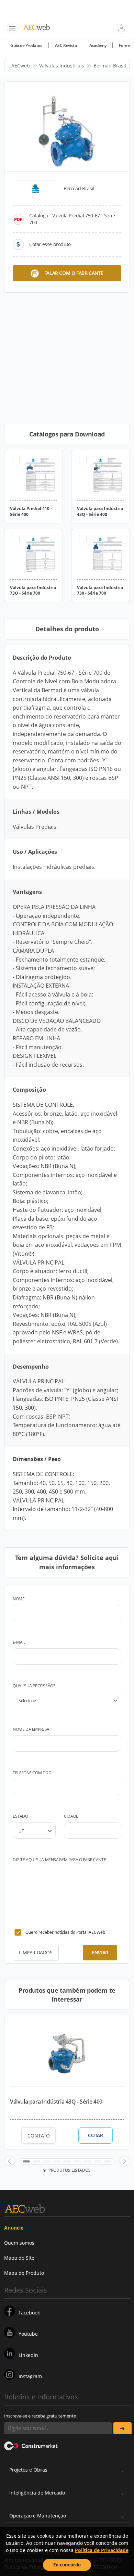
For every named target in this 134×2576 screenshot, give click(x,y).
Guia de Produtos (26, 45)
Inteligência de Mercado (37, 2493)
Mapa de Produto (24, 2273)
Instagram (30, 2376)
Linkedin (28, 2355)
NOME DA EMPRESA (31, 1729)
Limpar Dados (36, 1952)
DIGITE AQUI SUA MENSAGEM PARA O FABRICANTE (59, 1860)
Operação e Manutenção (38, 2516)
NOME (19, 1599)
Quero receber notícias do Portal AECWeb (65, 1932)
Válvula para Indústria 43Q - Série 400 (56, 2102)
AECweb (21, 66)
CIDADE (71, 1816)
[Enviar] (122, 2428)
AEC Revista (66, 45)
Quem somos (19, 2243)
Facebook (29, 2313)
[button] (10, 2161)
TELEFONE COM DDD (32, 1773)
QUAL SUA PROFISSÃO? (34, 1686)
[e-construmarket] (31, 2445)
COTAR (95, 2135)
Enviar (100, 1952)
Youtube (28, 2334)
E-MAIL (19, 1642)
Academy (98, 45)
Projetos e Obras (28, 2470)
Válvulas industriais (62, 66)
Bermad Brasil (110, 66)
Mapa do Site (19, 2258)
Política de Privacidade (102, 2550)
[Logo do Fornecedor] (35, 189)
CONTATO (39, 2136)
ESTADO (20, 1816)
